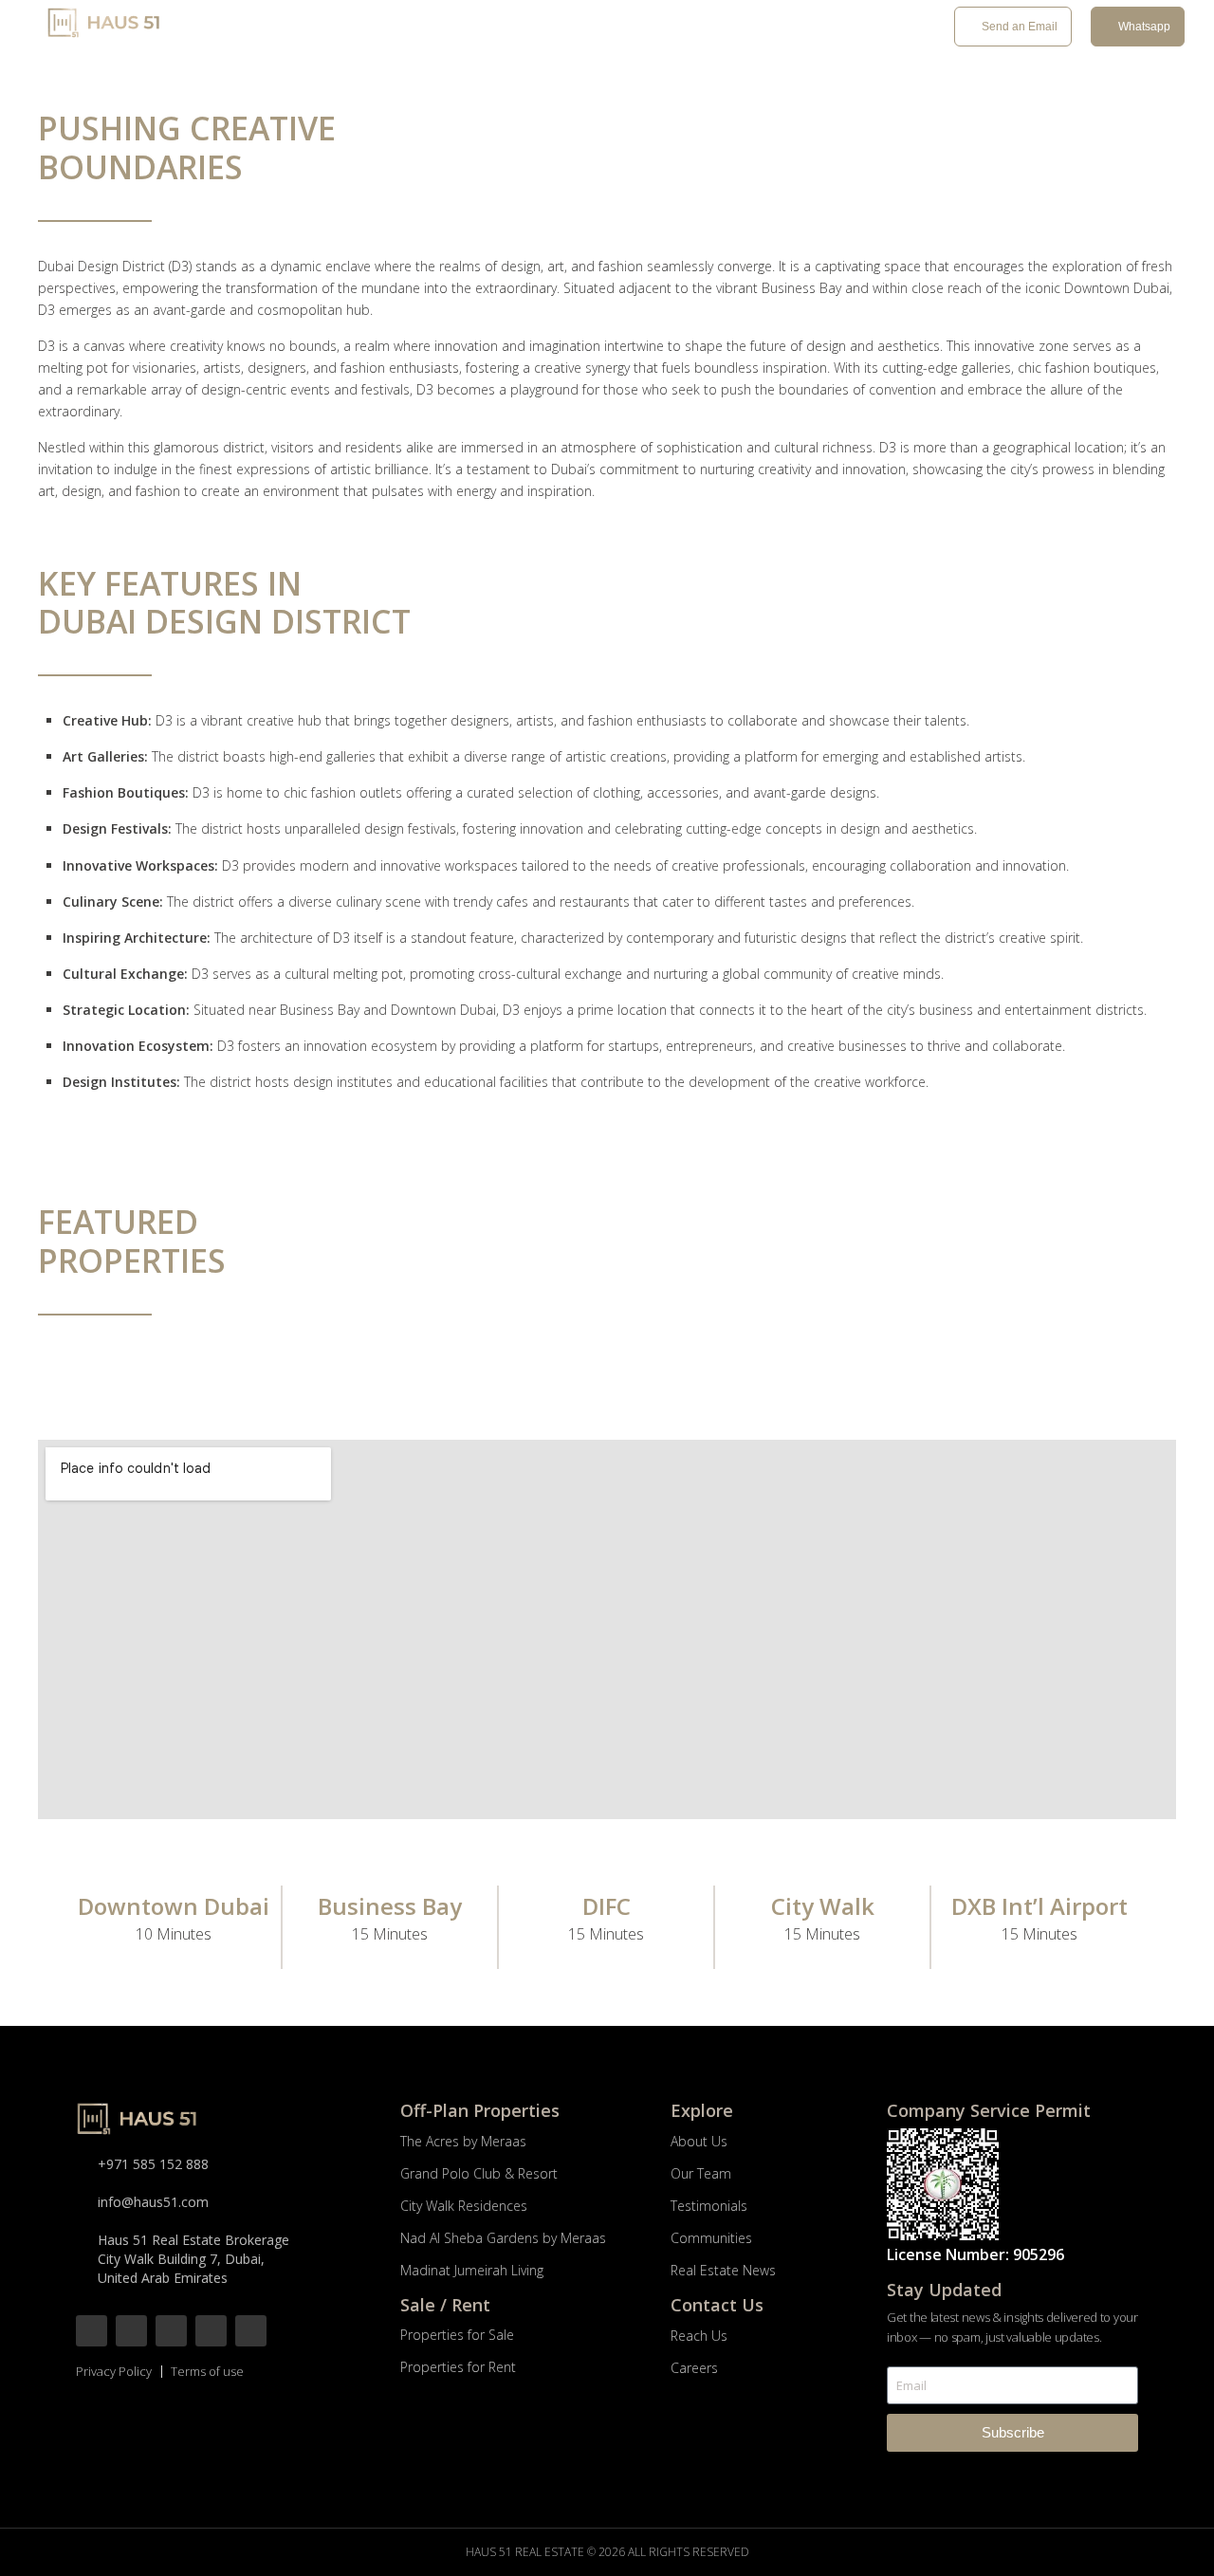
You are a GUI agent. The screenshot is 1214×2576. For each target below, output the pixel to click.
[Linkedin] (251, 2331)
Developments (346, 28)
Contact (831, 28)
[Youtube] (211, 2331)
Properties (466, 28)
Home (260, 28)
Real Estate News (726, 28)
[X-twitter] (171, 2331)
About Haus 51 (586, 28)
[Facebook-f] (92, 2331)
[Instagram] (131, 2331)
